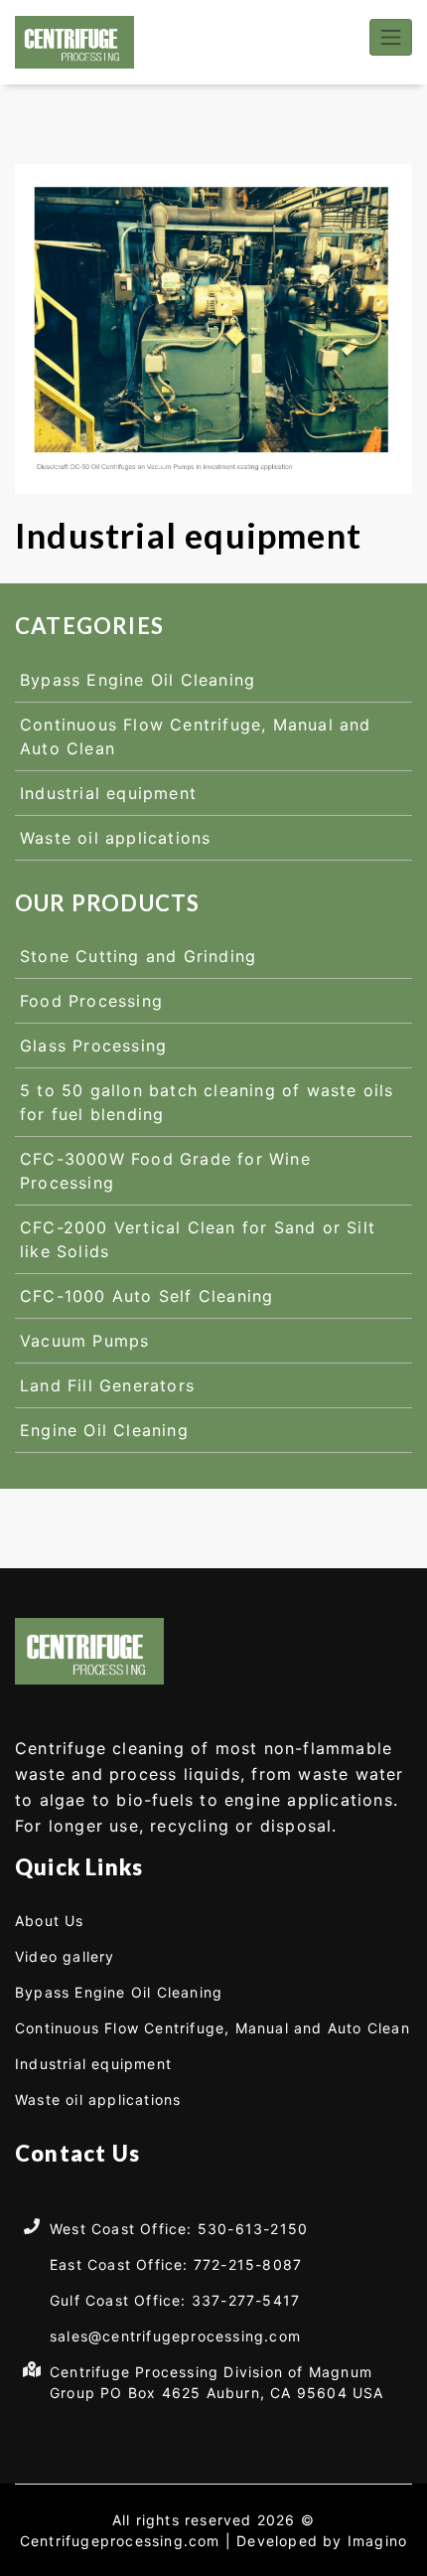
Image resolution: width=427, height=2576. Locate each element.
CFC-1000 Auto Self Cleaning (146, 1296)
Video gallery (65, 1956)
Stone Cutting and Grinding (138, 956)
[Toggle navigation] (391, 37)
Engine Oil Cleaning (104, 1430)
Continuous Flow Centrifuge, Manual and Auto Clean (213, 2028)
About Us (50, 1921)
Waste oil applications (115, 838)
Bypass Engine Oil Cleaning (138, 680)
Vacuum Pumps (84, 1341)
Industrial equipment (108, 793)
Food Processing (91, 1001)
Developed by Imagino (322, 2541)
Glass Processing (93, 1046)
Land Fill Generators (107, 1385)
